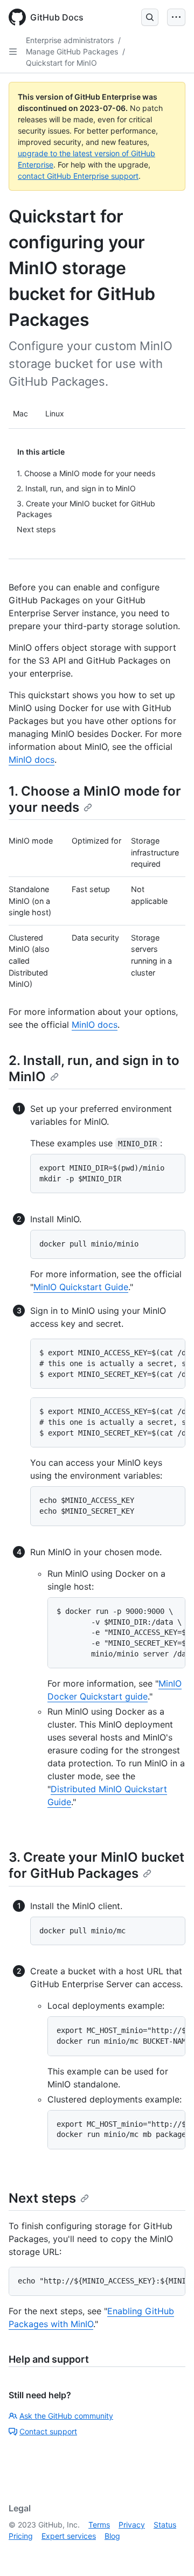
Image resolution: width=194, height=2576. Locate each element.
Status (165, 2525)
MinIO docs (32, 760)
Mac (20, 413)
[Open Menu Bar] (176, 17)
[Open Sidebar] (13, 52)
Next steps (42, 2198)
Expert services (69, 2536)
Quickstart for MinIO (61, 63)
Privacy (132, 2525)
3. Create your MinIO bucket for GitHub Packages (96, 1865)
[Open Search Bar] (150, 17)
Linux (55, 413)
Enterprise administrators (70, 40)
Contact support (48, 2431)
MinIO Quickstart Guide (81, 1287)
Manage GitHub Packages (72, 51)
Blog (112, 2536)
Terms (99, 2525)
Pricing (21, 2536)
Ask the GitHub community (66, 2416)
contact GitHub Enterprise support (78, 176)
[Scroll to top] (170, 2552)
